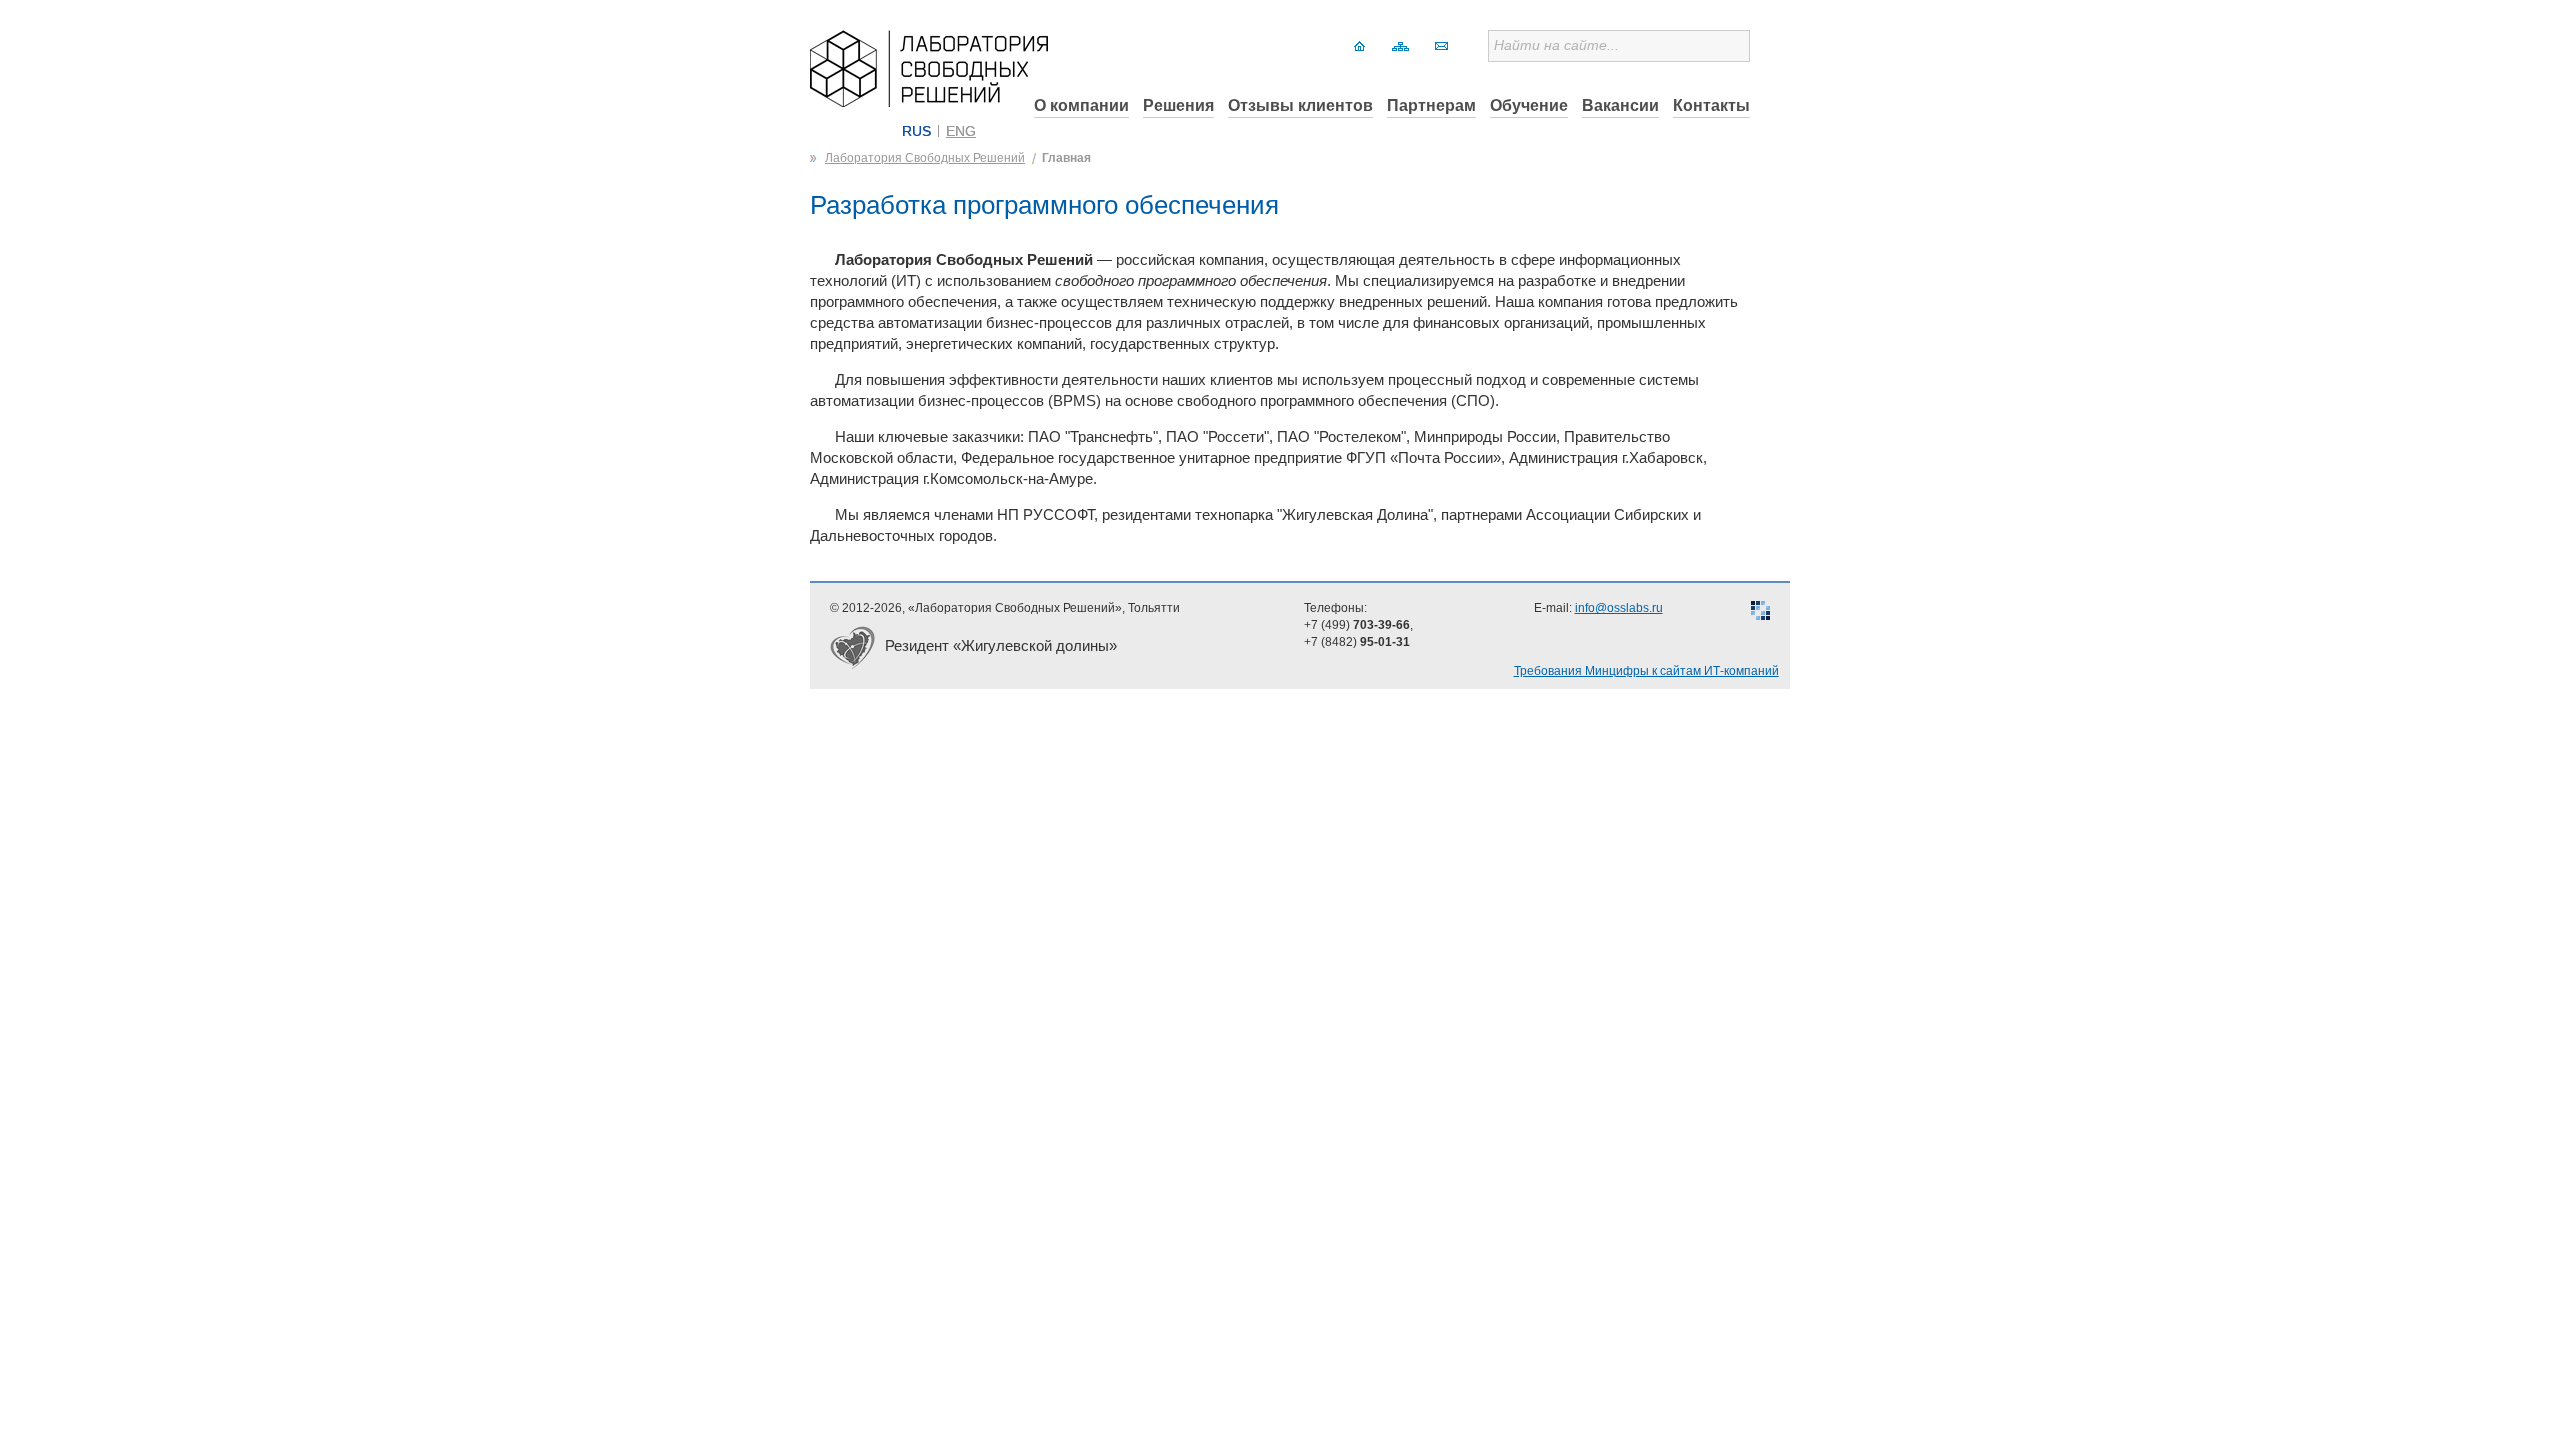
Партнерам (1431, 105)
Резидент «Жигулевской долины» (1001, 645)
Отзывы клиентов (1300, 105)
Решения (1178, 105)
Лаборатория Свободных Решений (925, 158)
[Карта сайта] (1400, 46)
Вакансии (1620, 105)
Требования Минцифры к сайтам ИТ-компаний (1646, 671)
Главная (1066, 158)
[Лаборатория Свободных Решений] (929, 101)
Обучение (1529, 105)
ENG (961, 131)
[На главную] (1359, 46)
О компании (1081, 105)
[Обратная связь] (1441, 46)
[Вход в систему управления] (1760, 613)
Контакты (1711, 105)
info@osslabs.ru (1619, 608)
